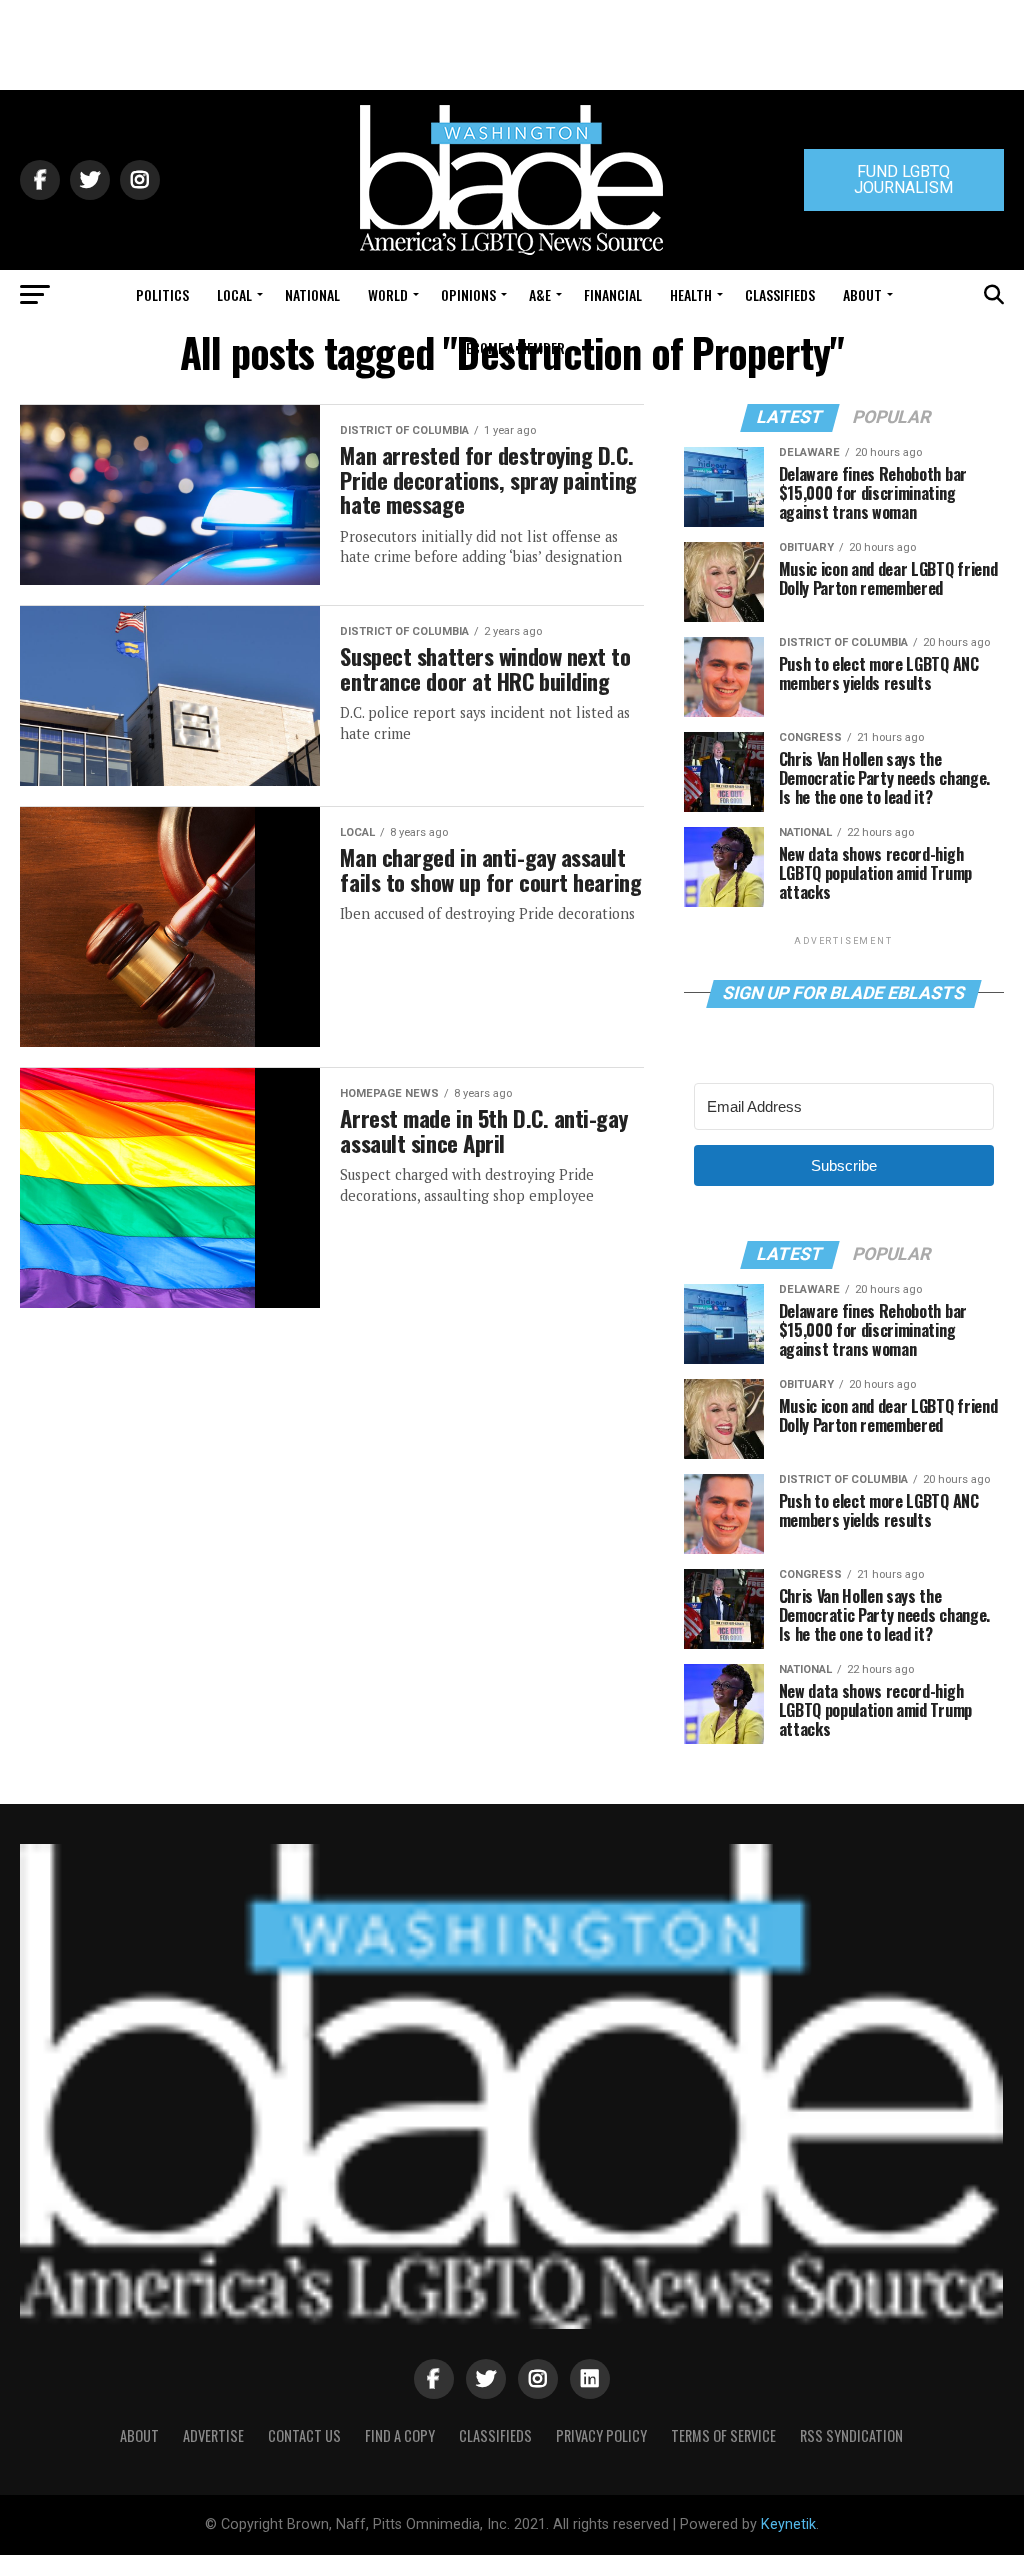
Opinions (468, 294)
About (862, 294)
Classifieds (780, 294)
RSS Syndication (851, 2435)
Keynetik (788, 2524)
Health (691, 294)
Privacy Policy (601, 2435)
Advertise (213, 2435)
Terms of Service (723, 2435)
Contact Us (304, 2435)
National (312, 294)
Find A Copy (400, 2435)
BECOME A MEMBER (511, 347)
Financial (613, 294)
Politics (162, 294)
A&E (540, 294)
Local (234, 294)
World (388, 294)
